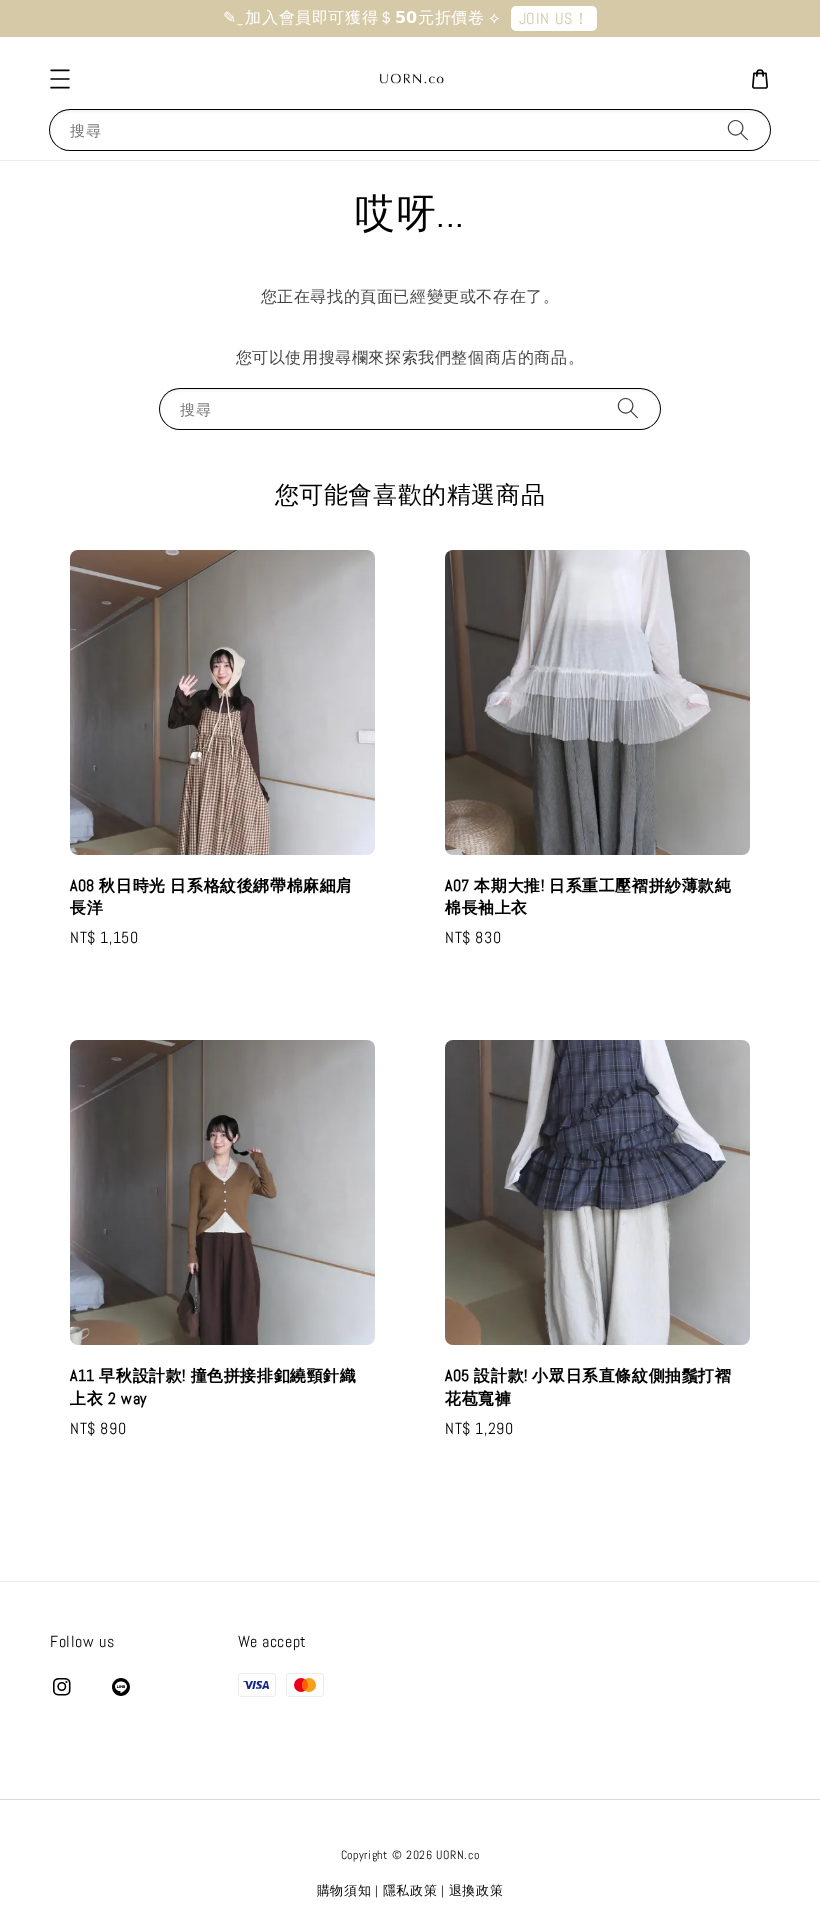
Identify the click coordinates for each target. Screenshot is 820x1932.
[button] (60, 79)
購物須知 (344, 1890)
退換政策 (476, 1890)
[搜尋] (738, 129)
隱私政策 (410, 1890)
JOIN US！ (554, 18)
